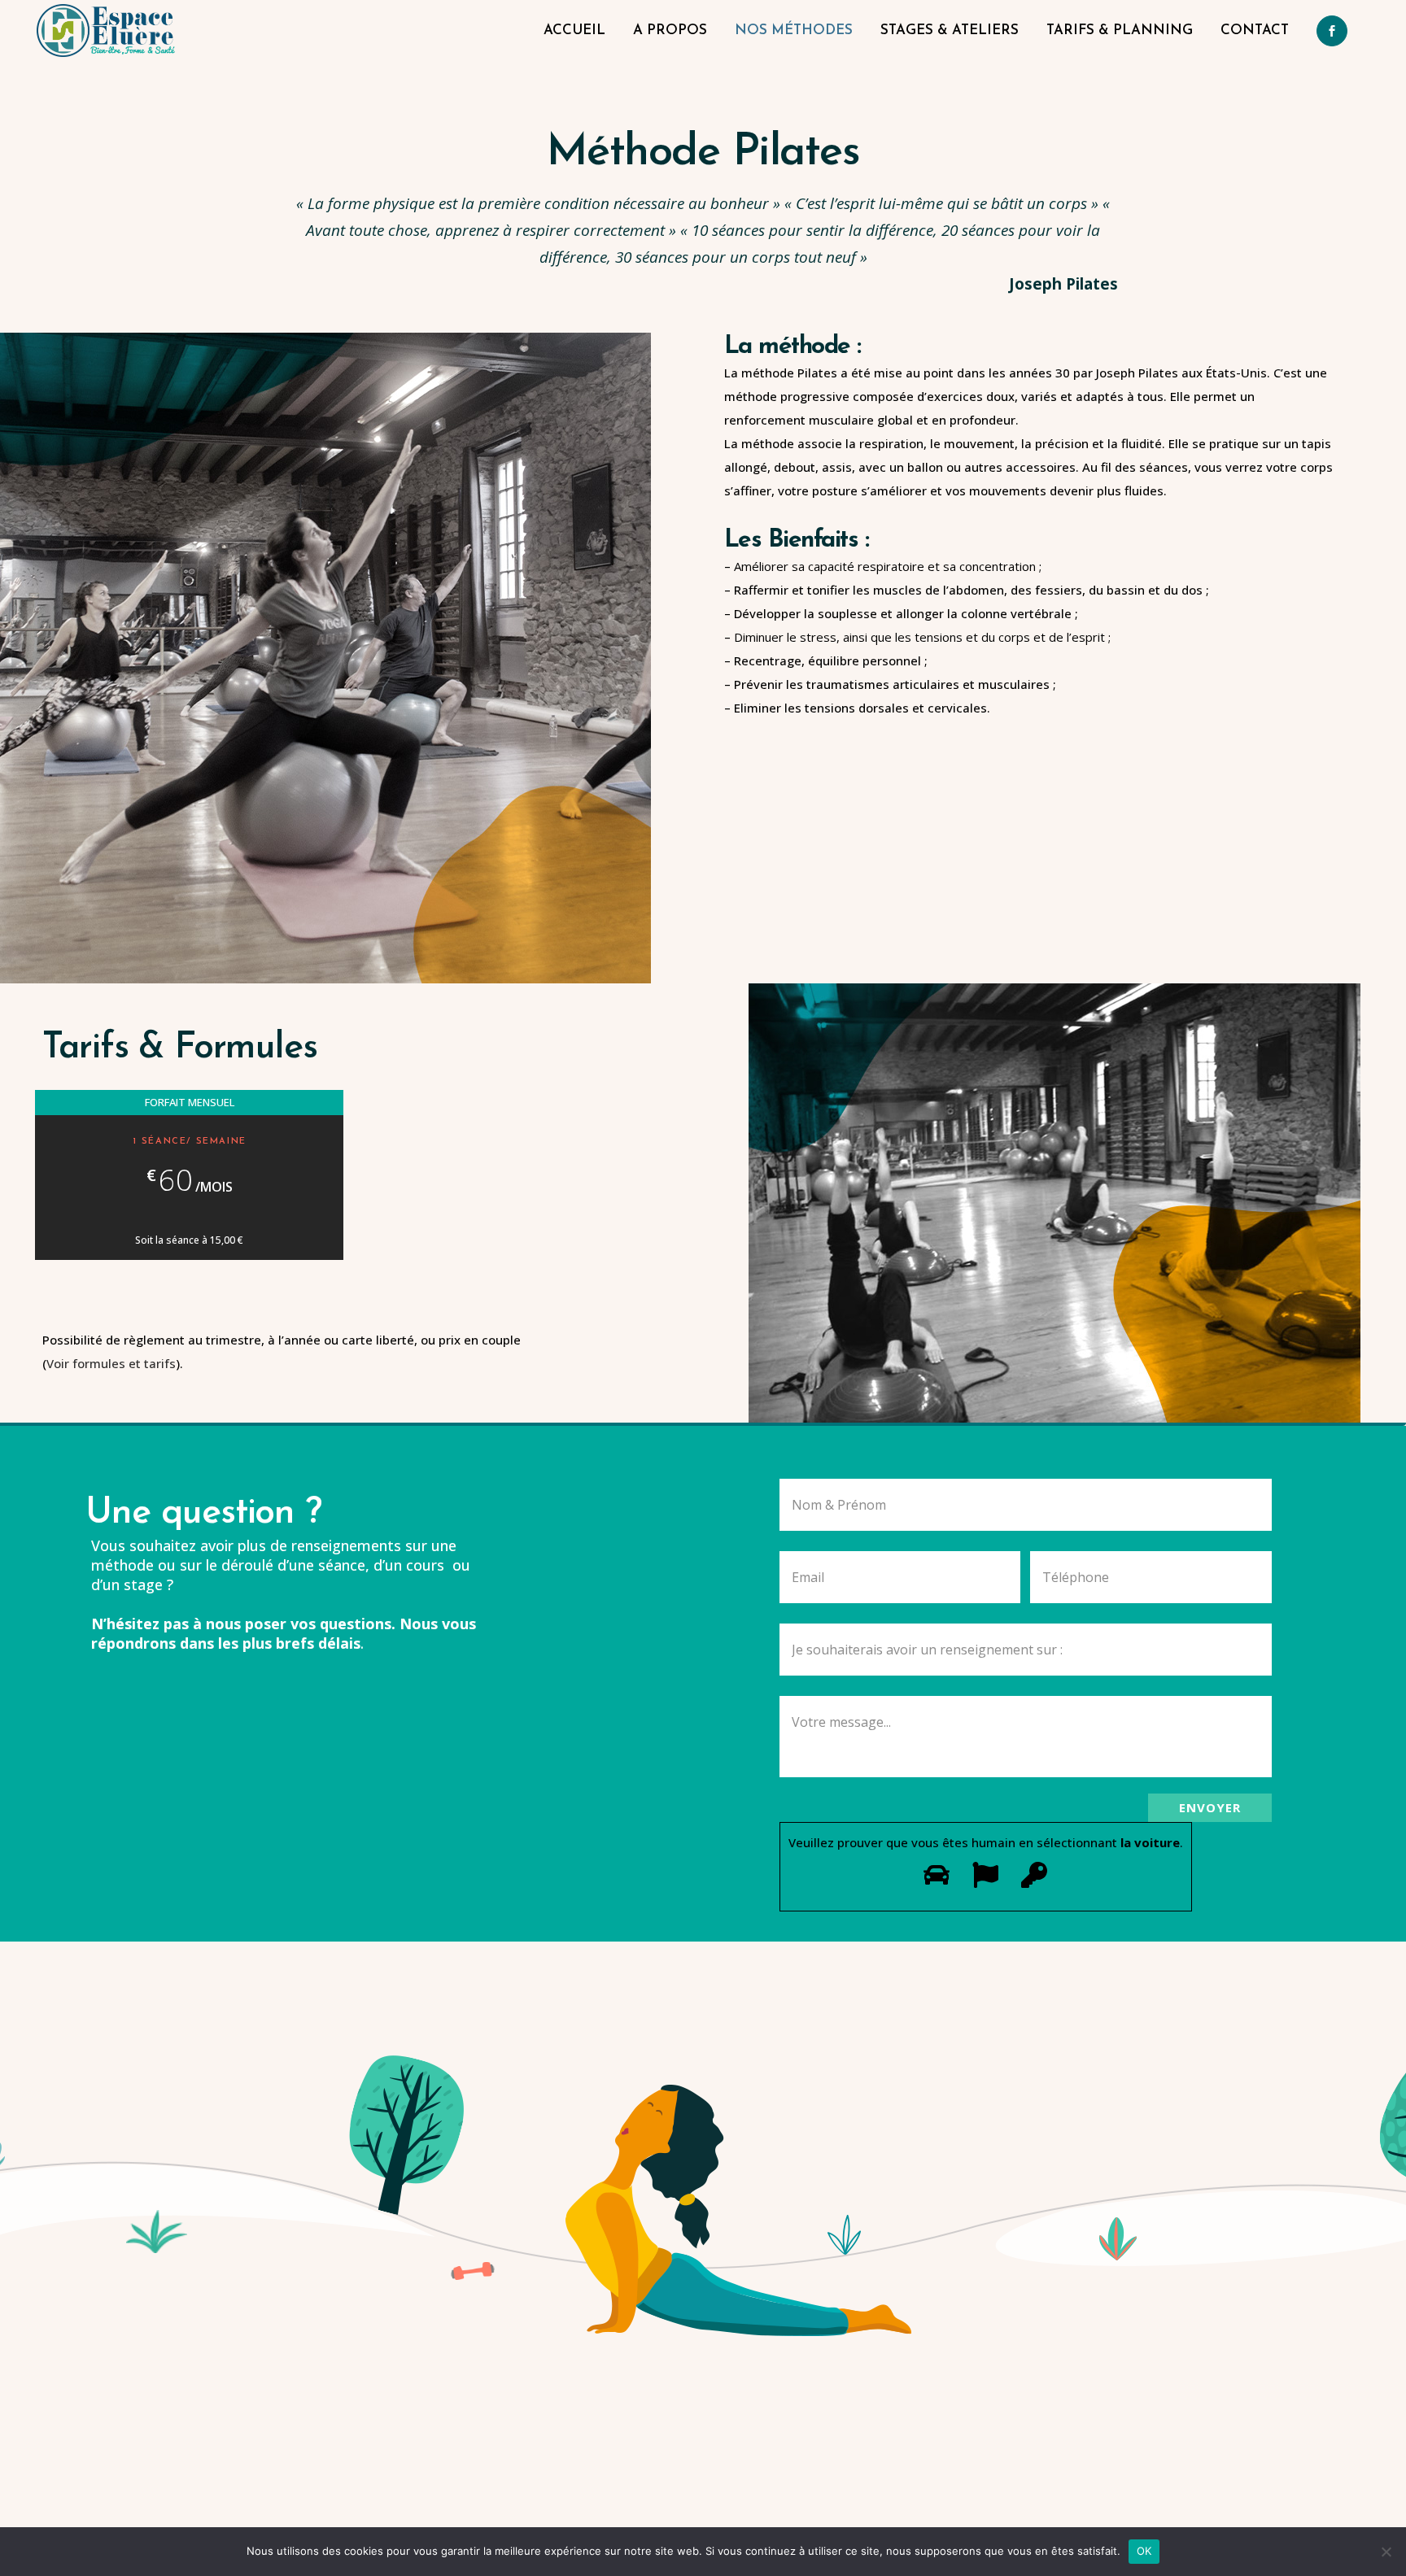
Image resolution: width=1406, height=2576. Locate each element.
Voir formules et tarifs (111, 1363)
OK (1144, 2551)
